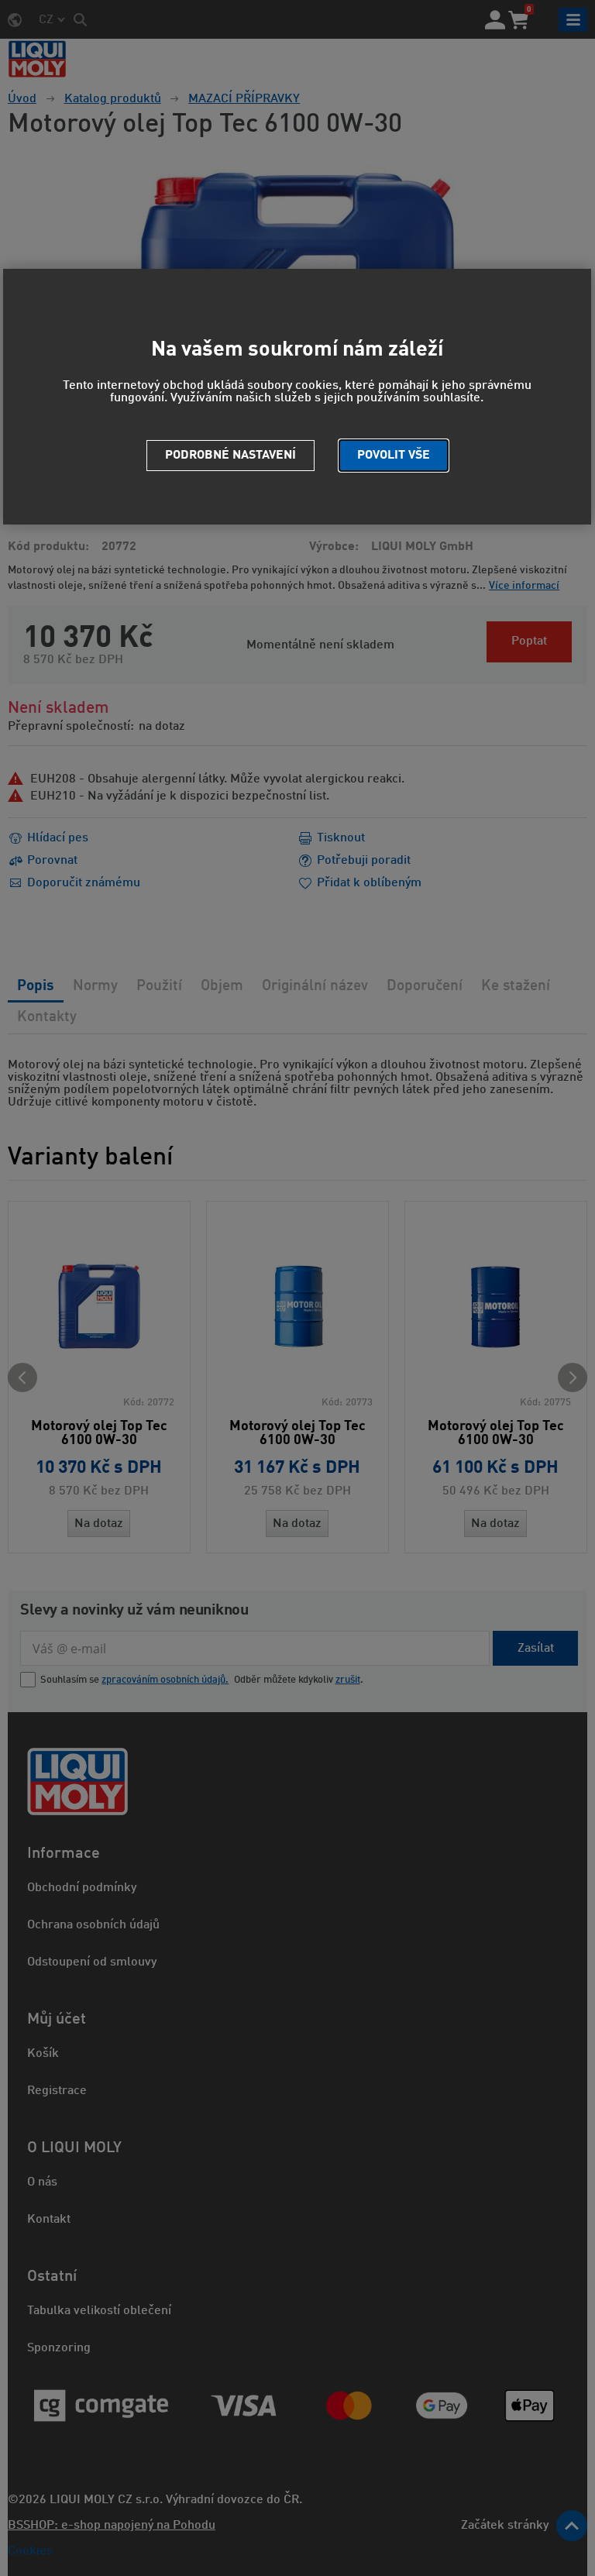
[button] (394, 456)
